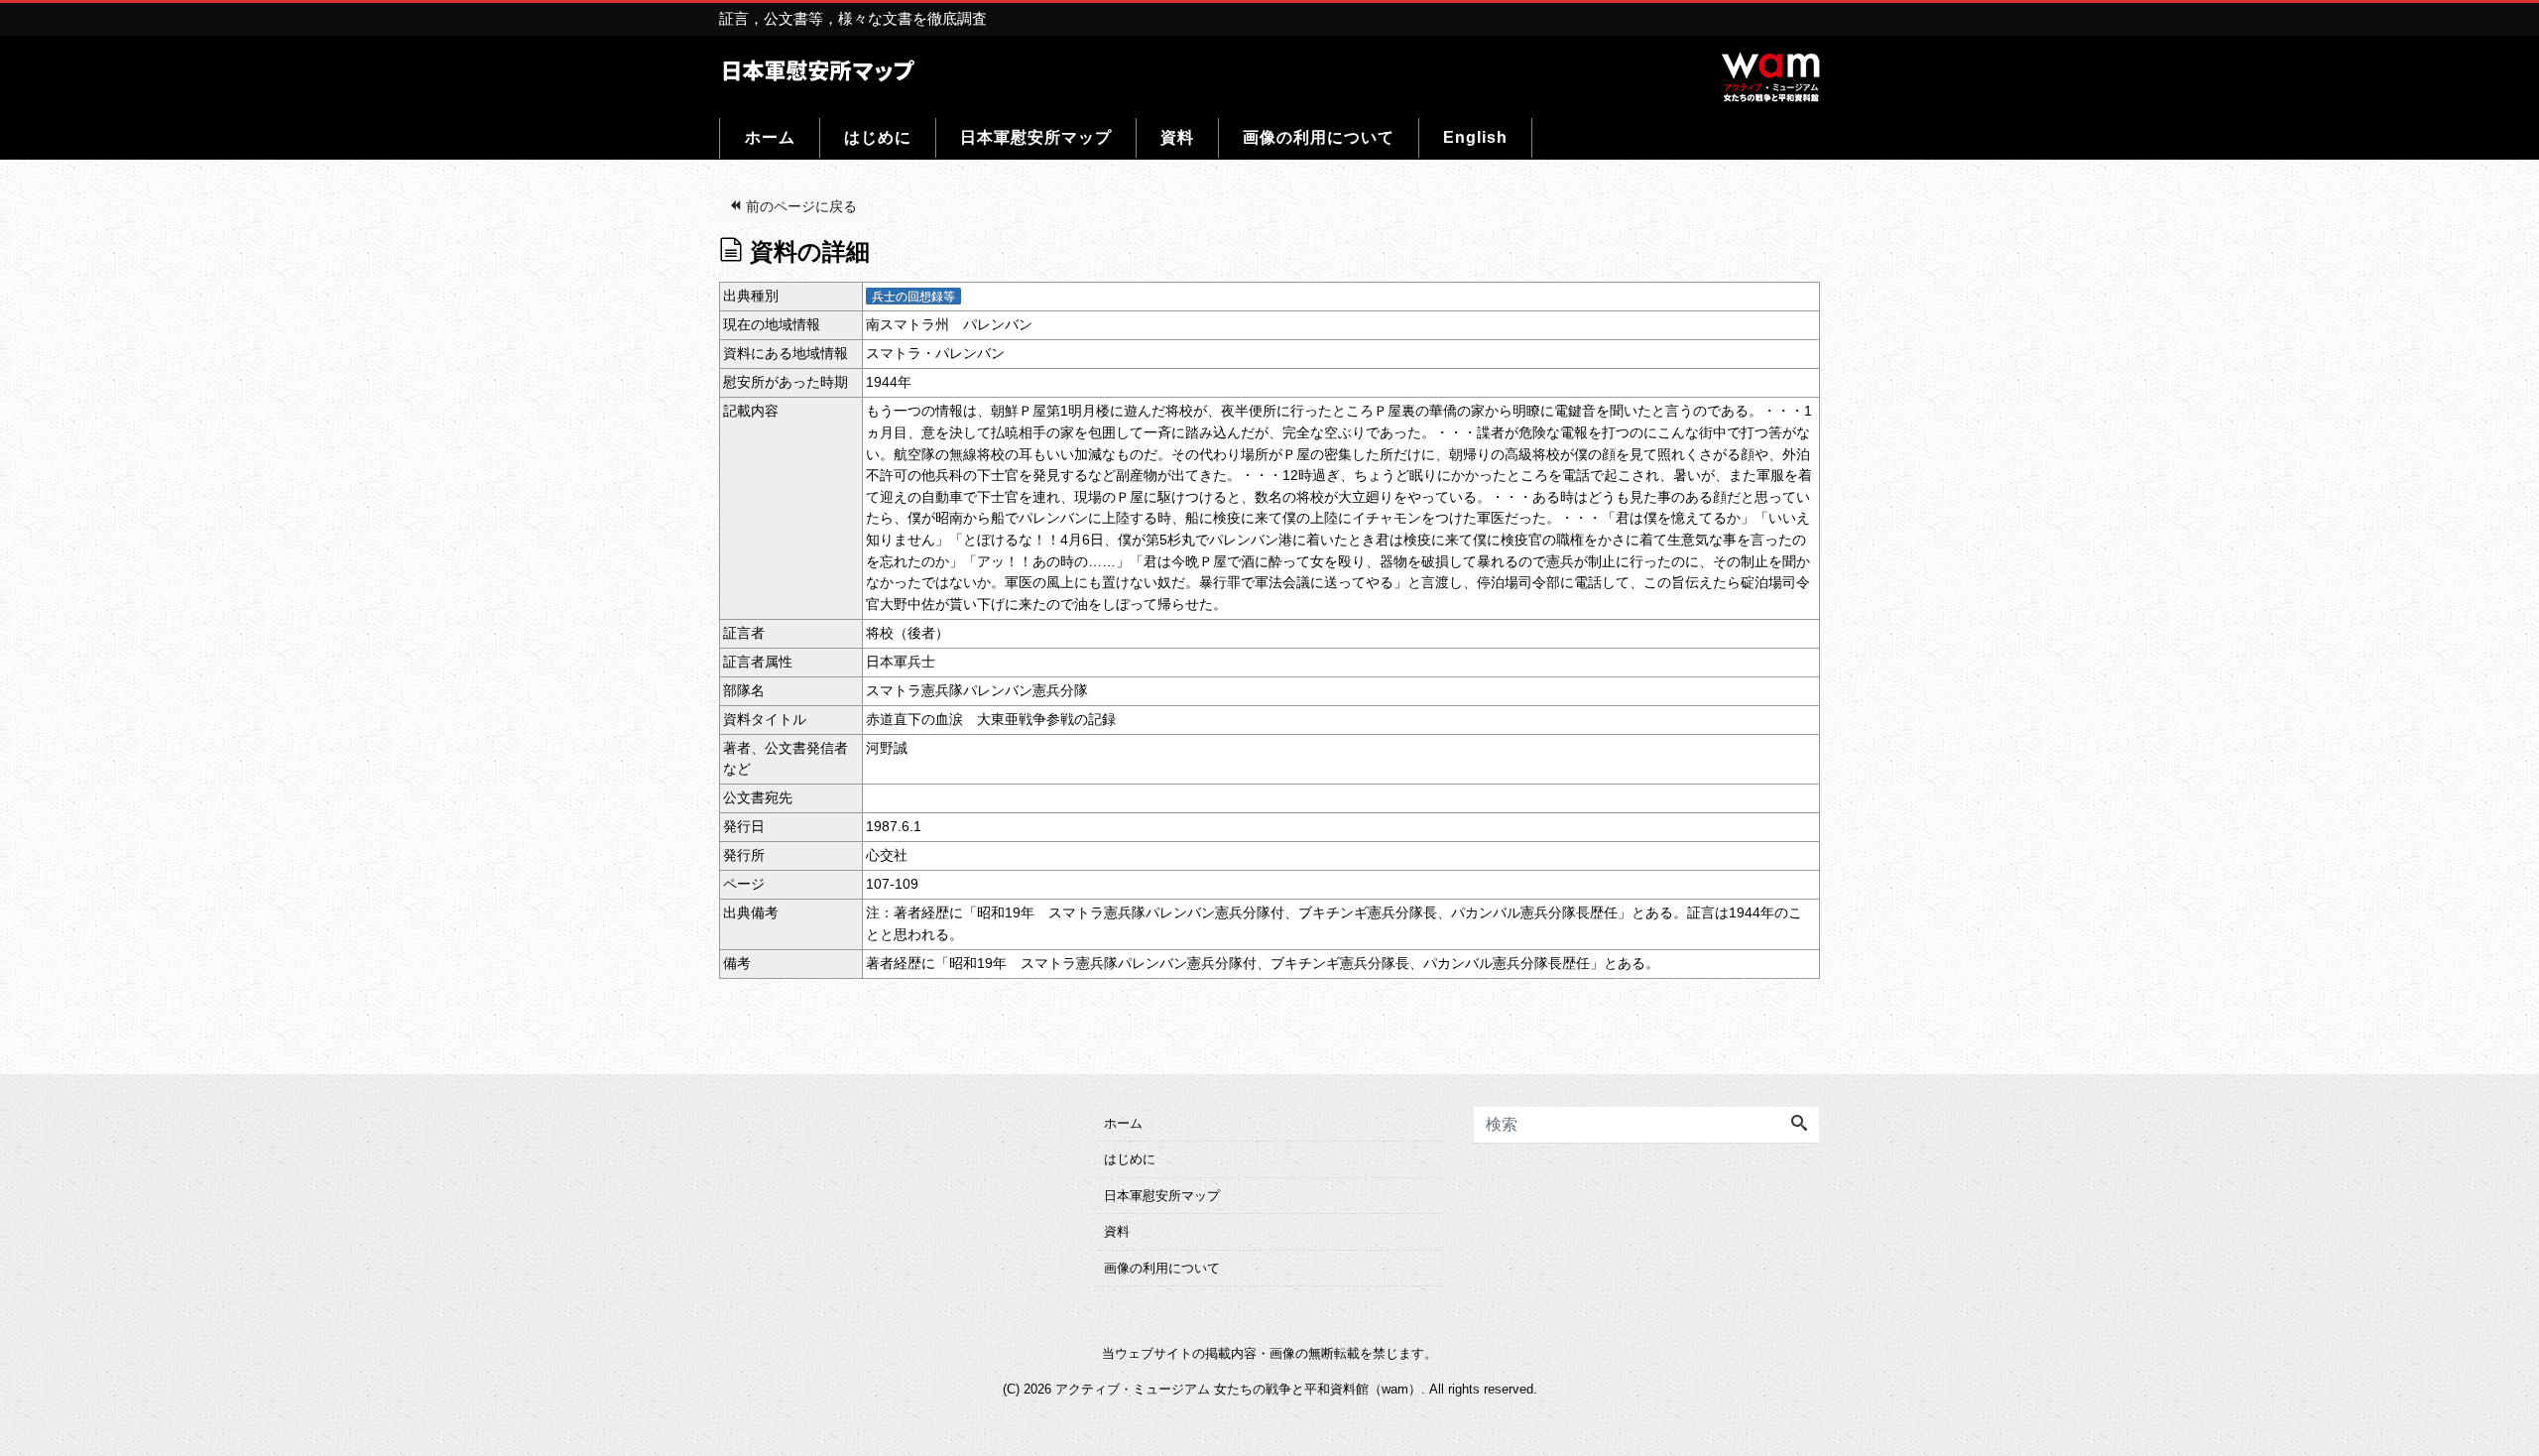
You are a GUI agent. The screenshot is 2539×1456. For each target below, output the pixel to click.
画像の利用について (1319, 137)
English (1475, 137)
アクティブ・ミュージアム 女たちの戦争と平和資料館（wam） (1238, 1389)
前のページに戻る (799, 206)
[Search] (1799, 1125)
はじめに (878, 137)
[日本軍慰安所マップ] (818, 69)
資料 (1177, 137)
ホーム (770, 137)
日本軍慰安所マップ (1036, 137)
